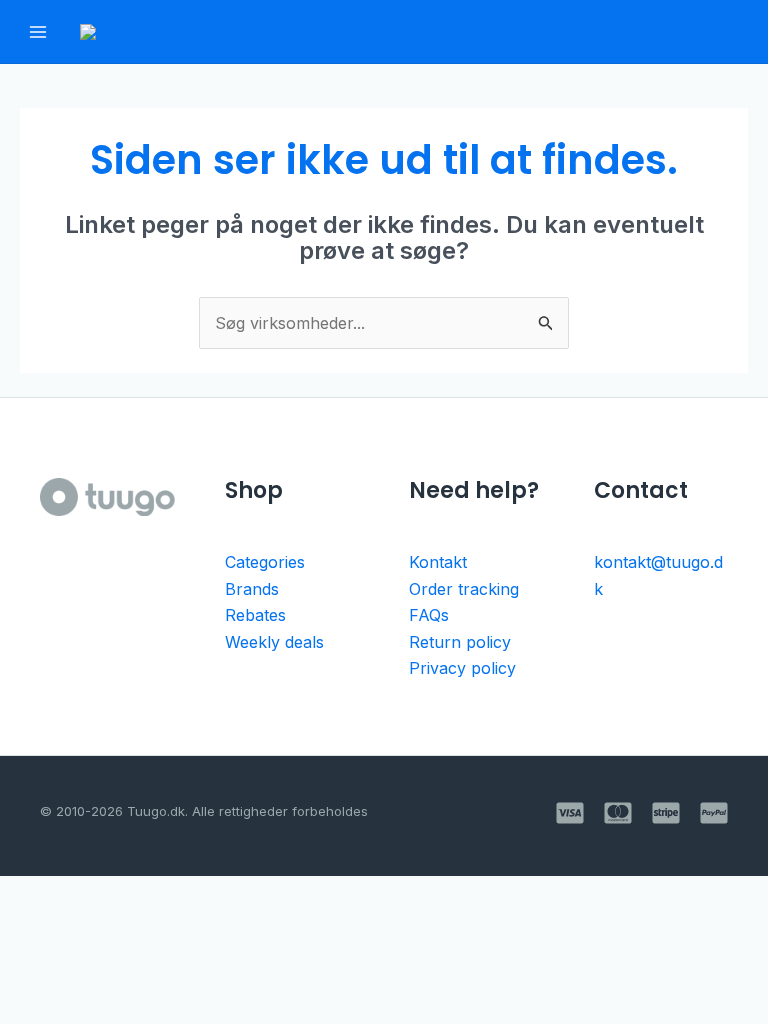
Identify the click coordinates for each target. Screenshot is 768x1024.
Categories (265, 562)
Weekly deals (274, 642)
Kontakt (438, 562)
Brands (252, 589)
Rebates (255, 615)
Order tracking (464, 589)
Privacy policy (462, 668)
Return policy (460, 642)
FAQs (429, 615)
